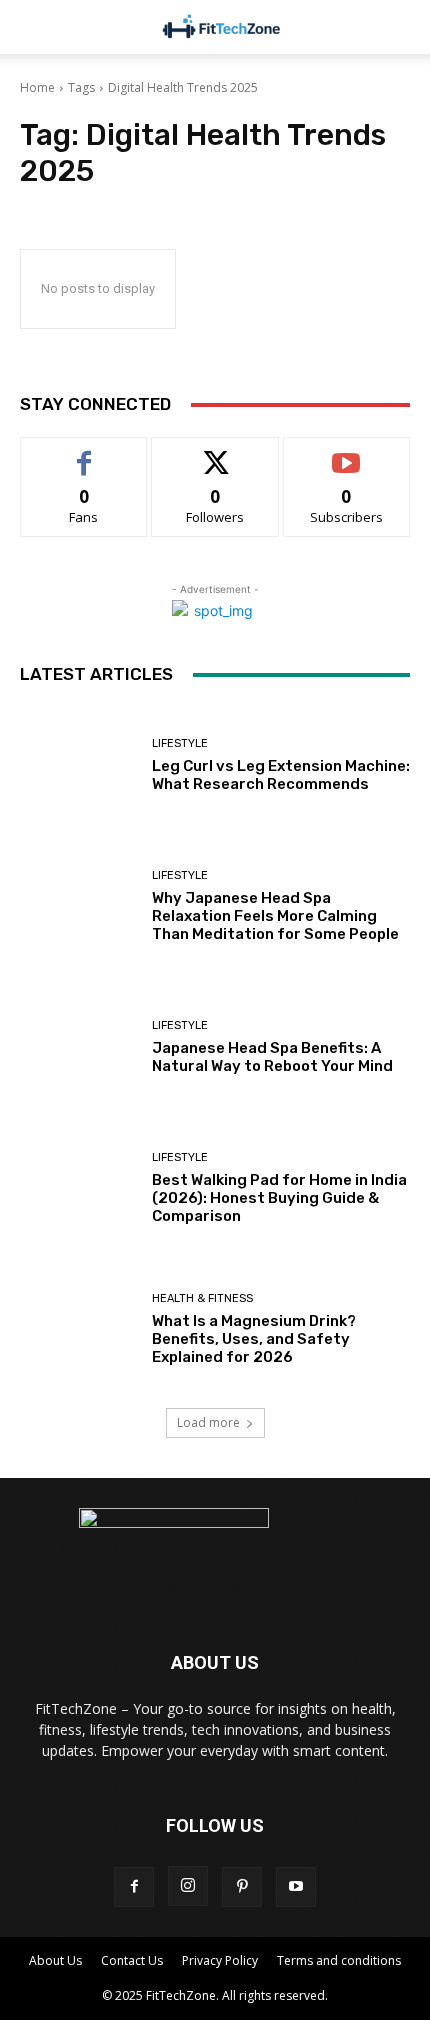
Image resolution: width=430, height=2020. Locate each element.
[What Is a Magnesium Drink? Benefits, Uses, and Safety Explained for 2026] (78, 1329)
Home (37, 87)
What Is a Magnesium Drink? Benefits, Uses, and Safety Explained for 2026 (254, 1339)
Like (84, 452)
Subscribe (347, 452)
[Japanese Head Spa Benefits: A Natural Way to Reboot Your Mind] (78, 1047)
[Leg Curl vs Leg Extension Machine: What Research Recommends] (78, 765)
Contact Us (132, 1960)
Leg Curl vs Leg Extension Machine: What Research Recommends (281, 775)
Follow (215, 452)
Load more (208, 1422)
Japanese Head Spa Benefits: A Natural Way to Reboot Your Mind (272, 1057)
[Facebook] (134, 1887)
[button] (402, 27)
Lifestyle (180, 743)
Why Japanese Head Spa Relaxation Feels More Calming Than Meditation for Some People (275, 916)
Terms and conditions (339, 1960)
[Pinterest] (242, 1887)
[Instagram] (188, 1886)
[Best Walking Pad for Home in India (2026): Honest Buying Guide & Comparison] (78, 1188)
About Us (55, 1960)
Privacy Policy (220, 1960)
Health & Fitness (202, 1298)
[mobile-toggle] (34, 27)
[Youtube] (296, 1887)
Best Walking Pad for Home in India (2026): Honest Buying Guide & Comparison (279, 1198)
